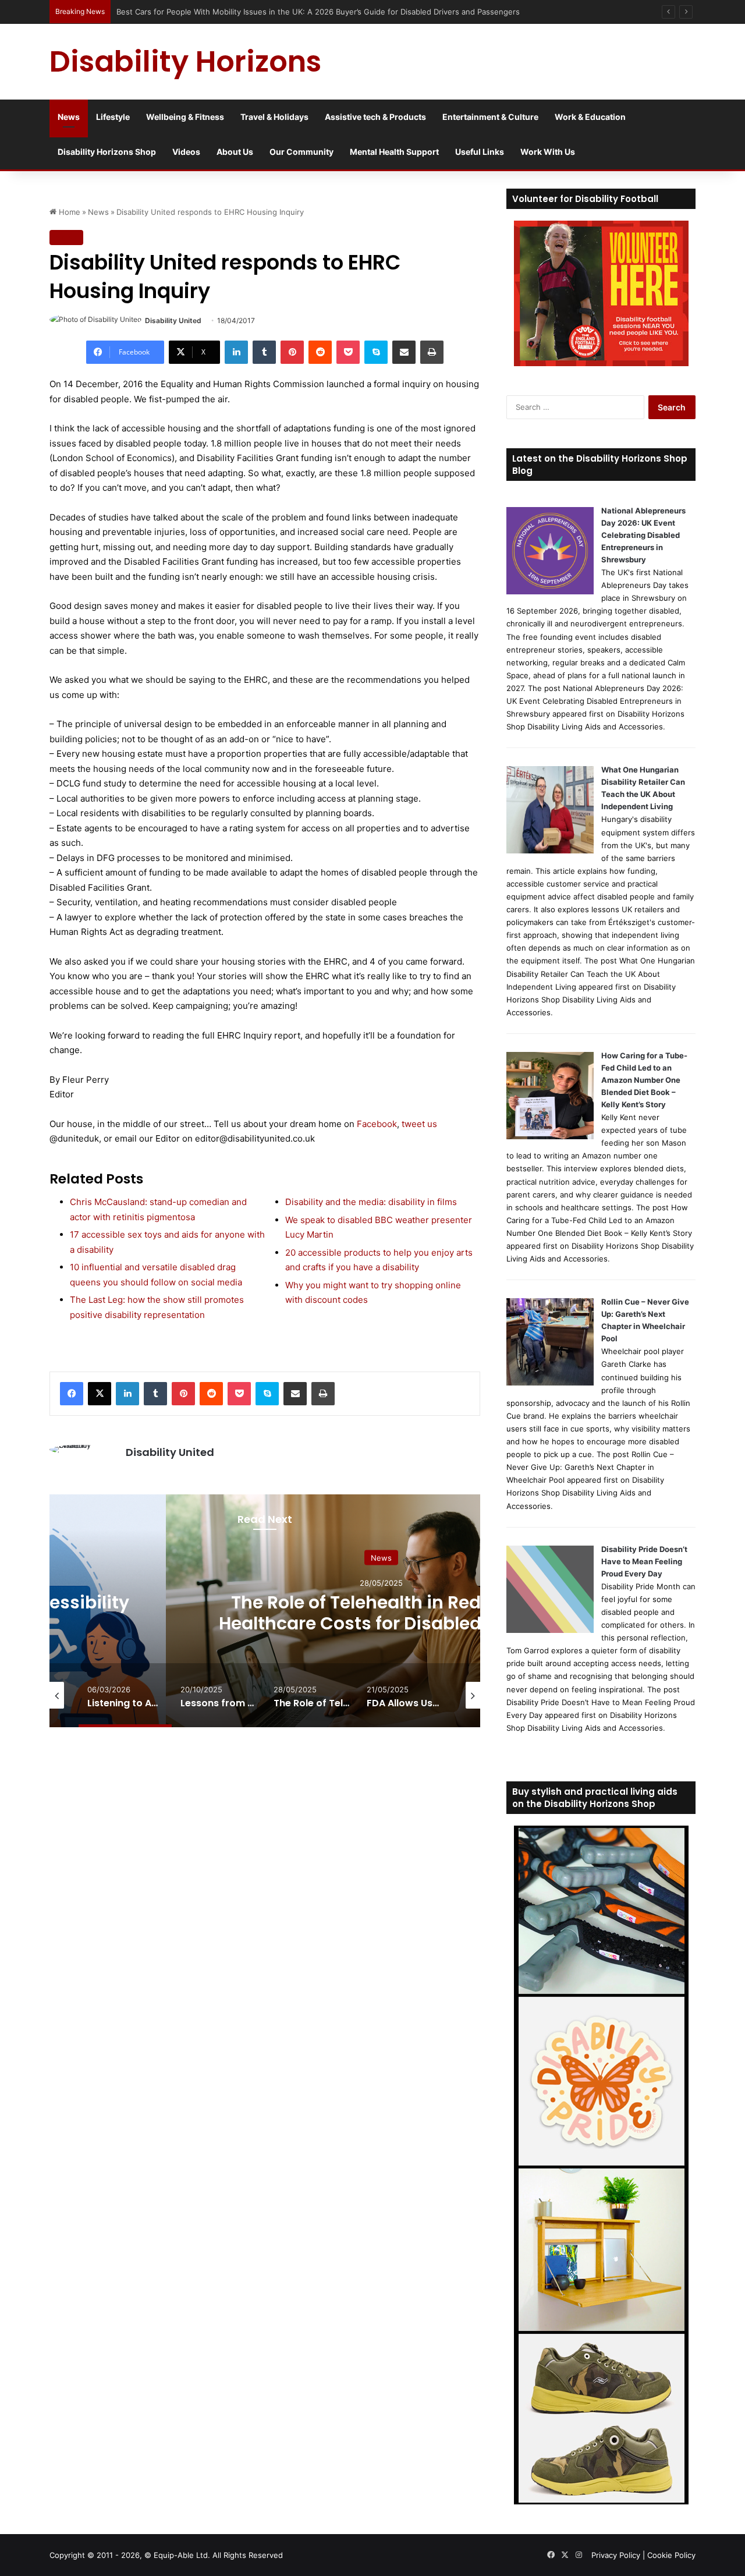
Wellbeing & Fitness (185, 117)
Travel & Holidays (274, 117)
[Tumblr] (264, 352)
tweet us (419, 1124)
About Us (235, 152)
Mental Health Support (394, 152)
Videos (186, 152)
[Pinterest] (292, 352)
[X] (100, 1394)
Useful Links (480, 152)
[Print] (432, 352)
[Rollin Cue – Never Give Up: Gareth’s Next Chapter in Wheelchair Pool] (550, 1383)
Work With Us (548, 152)
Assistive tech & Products (375, 117)
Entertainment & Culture (490, 117)
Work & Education (590, 117)
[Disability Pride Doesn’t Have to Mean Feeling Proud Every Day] (550, 1630)
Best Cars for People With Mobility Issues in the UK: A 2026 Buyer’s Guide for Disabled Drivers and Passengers (318, 12)
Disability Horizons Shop (107, 152)
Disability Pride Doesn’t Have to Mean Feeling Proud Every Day (644, 1561)
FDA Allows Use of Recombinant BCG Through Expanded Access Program (382, 1612)
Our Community (301, 152)
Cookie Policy (671, 2555)
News (69, 117)
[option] (381, 1611)
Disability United (173, 320)
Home (68, 212)
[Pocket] (348, 352)
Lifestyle (113, 117)
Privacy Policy (616, 2555)
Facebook (377, 1124)
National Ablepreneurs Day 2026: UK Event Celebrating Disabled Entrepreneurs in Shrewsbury (643, 535)
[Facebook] (72, 1394)
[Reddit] (320, 352)
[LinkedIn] (236, 352)
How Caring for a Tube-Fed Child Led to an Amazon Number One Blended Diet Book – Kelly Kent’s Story (644, 1080)
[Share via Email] (404, 352)
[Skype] (376, 352)
